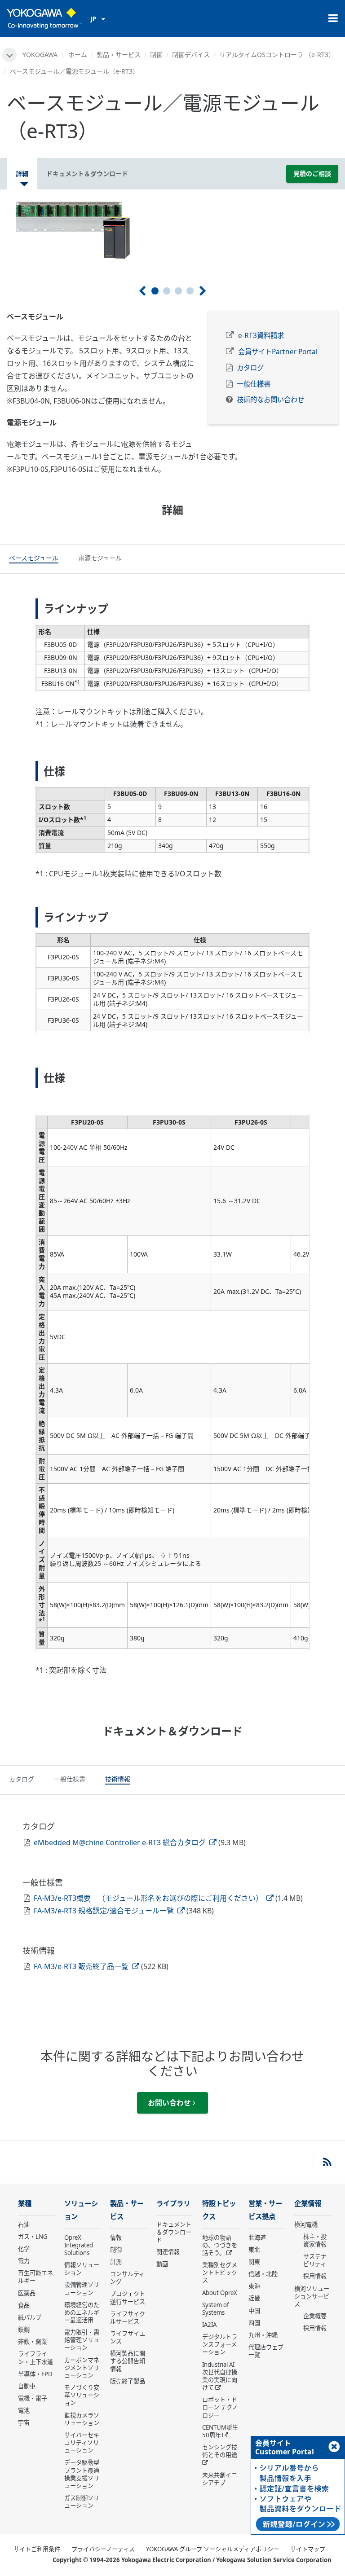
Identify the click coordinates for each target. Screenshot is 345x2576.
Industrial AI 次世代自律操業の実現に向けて (220, 2376)
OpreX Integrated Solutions (79, 2245)
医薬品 (27, 2293)
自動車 (27, 2386)
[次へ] (203, 291)
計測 (116, 2262)
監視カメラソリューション (82, 2419)
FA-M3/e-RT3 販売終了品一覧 (82, 1966)
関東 (254, 2262)
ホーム (78, 55)
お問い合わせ (170, 2103)
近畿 (254, 2298)
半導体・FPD (35, 2374)
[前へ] (142, 291)
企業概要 (315, 2316)
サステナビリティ (315, 2260)
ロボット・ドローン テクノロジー (220, 2407)
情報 (116, 2238)
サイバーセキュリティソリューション (82, 2443)
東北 (254, 2250)
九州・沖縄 (263, 2335)
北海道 (257, 2238)
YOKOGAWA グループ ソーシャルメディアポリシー (212, 2549)
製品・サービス (119, 55)
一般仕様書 (254, 384)
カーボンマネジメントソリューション (82, 2368)
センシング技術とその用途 (220, 2451)
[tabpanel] (172, 230)
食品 (24, 2305)
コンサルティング (127, 2278)
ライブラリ (173, 2204)
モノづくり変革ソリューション (82, 2395)
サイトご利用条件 (37, 2549)
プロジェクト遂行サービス (128, 2297)
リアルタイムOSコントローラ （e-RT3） (277, 55)
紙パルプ (30, 2317)
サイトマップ (308, 2549)
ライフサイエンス (128, 2337)
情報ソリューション (82, 2269)
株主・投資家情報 (315, 2240)
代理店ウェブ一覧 (266, 2351)
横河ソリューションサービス (312, 2296)
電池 (24, 2410)
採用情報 (315, 2276)
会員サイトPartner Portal (278, 352)
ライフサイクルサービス (128, 2318)
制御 (156, 55)
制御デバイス (191, 55)
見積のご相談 (312, 174)
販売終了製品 (128, 2381)
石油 (24, 2224)
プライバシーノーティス (103, 2549)
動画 (162, 2264)
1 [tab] (155, 291)
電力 (24, 2261)
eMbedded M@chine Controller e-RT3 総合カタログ (121, 1842)
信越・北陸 (263, 2274)
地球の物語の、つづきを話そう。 (220, 2245)
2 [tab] (167, 291)
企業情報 (308, 2204)
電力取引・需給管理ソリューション (82, 2340)
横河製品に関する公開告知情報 (128, 2361)
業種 (25, 2204)
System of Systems (216, 2309)
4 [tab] (190, 291)
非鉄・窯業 (33, 2342)
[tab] (34, 559)
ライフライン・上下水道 (35, 2358)
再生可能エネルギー (35, 2277)
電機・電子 (33, 2398)
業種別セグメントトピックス (220, 2273)
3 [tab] (178, 291)
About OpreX (220, 2293)
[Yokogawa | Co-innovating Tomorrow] (44, 18)
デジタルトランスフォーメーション (220, 2344)
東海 (254, 2286)
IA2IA (209, 2325)
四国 (254, 2323)
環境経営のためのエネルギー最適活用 (82, 2312)
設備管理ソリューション (82, 2288)
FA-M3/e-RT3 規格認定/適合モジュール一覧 (105, 1911)
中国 (254, 2311)
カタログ (250, 368)
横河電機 (306, 2224)
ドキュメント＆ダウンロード (174, 2232)
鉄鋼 (24, 2330)
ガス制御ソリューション (82, 2502)
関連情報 (168, 2252)
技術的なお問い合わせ (270, 400)
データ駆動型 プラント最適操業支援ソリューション (82, 2474)
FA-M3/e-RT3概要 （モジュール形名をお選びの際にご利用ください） (149, 1898)
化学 (24, 2249)
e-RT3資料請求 (261, 336)
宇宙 (24, 2422)
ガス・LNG (33, 2237)
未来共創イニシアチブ (220, 2479)
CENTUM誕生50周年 (220, 2431)
